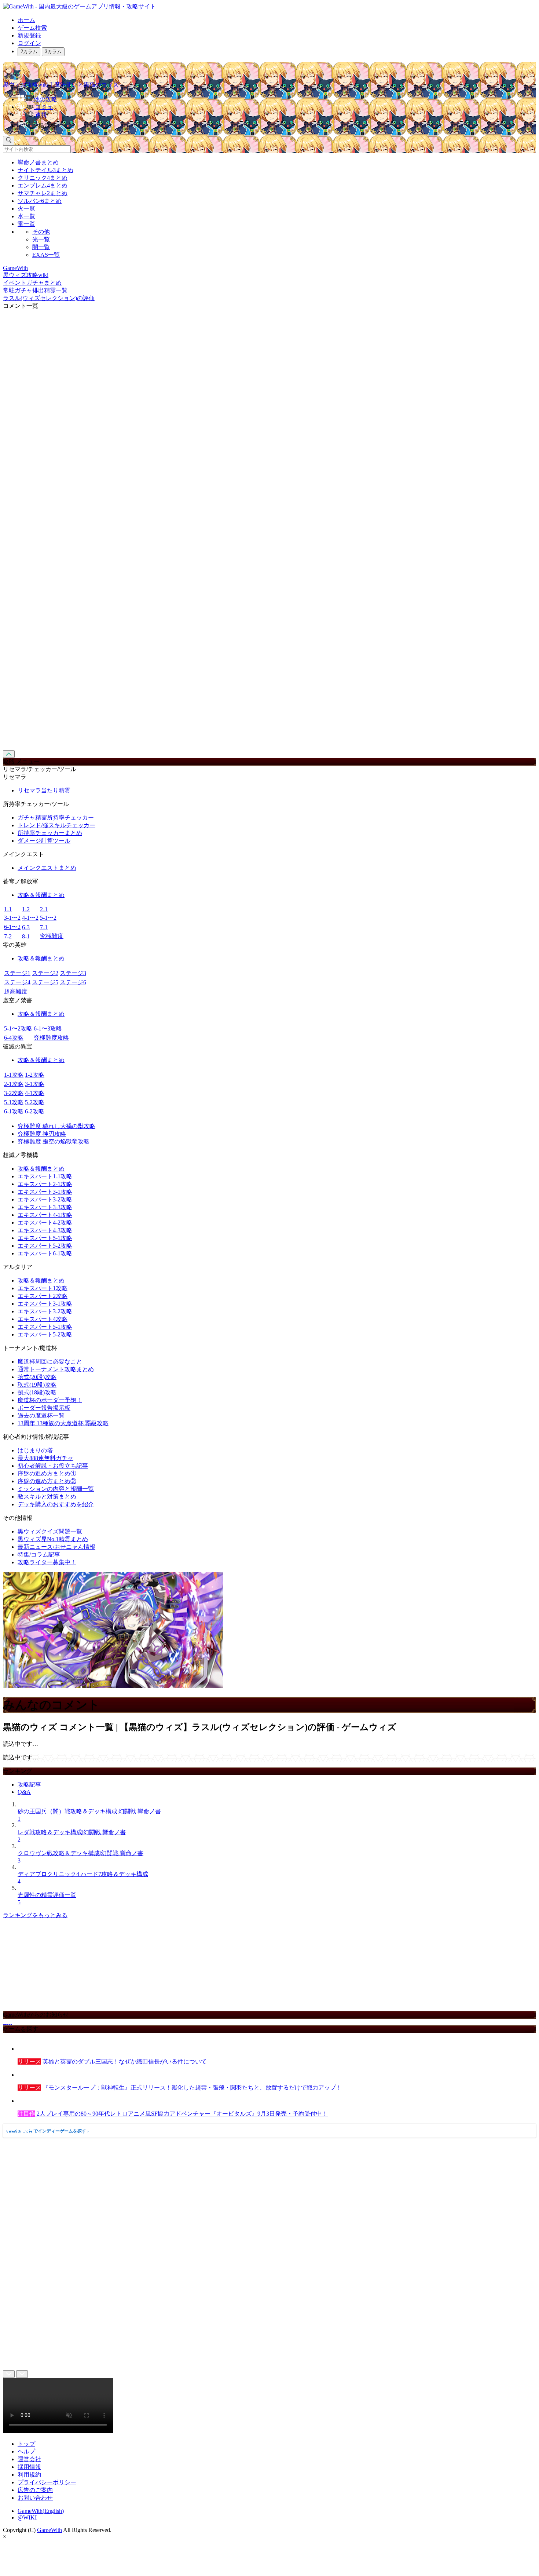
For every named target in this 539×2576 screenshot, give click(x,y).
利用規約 (29, 2475)
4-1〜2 (30, 918)
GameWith (49, 2530)
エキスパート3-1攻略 (45, 1192)
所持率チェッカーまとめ (50, 833)
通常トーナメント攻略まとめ (56, 1369)
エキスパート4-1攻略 (45, 1215)
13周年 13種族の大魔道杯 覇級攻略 (63, 1423)
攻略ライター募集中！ (47, 1562)
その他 (41, 232)
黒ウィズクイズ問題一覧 (50, 1531)
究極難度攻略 (51, 1038)
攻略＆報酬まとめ (41, 895)
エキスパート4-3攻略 (45, 1230)
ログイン (29, 43)
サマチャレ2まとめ (43, 193)
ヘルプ (26, 2451)
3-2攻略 (14, 1093)
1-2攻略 (35, 1075)
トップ (26, 2444)
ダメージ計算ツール (44, 841)
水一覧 (26, 216)
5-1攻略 (14, 1102)
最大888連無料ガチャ (45, 1458)
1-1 (8, 909)
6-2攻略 (35, 1111)
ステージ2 (45, 973)
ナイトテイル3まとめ (45, 170)
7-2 (8, 936)
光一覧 (41, 239)
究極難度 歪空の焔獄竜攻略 (54, 1141)
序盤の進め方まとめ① (47, 1473)
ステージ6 (73, 982)
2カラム (29, 52)
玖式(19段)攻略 (37, 1385)
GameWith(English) (41, 2511)
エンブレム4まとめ (43, 185)
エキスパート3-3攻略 (45, 1207)
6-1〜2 (12, 927)
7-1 (44, 927)
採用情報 (29, 2467)
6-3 (26, 927)
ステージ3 (73, 973)
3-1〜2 (12, 918)
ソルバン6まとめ (40, 201)
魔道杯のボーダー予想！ (50, 1400)
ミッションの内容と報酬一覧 (56, 1489)
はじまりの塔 (35, 1450)
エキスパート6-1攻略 (45, 1253)
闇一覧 (41, 247)
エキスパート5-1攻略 (45, 1238)
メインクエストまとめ (47, 868)
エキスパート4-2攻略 (45, 1223)
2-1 (44, 909)
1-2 (26, 909)
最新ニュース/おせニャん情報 (56, 1547)
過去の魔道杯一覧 (41, 1415)
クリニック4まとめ (43, 178)
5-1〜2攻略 (18, 1028)
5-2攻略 (35, 1102)
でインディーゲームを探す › (48, 2131)
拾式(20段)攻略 (37, 1377)
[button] (277, 124)
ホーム (26, 20)
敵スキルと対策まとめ (47, 1497)
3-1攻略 (35, 1084)
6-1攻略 (14, 1111)
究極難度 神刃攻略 (42, 1134)
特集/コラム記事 (39, 1555)
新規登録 (29, 35)
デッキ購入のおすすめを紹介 (56, 1504)
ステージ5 (45, 982)
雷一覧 (26, 224)
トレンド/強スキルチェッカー (56, 825)
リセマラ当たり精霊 (44, 790)
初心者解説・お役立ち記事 (53, 1466)
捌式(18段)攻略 (37, 1392)
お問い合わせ (35, 2498)
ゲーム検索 (32, 28)
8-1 (26, 936)
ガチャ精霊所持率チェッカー (56, 818)
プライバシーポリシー (47, 2482)
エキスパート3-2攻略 (45, 1199)
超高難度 (16, 991)
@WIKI (27, 2517)
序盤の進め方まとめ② (47, 1481)
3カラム (53, 52)
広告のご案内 (35, 2490)
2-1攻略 (14, 1084)
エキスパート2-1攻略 (45, 1184)
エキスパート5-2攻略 (45, 1246)
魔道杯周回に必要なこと (50, 1362)
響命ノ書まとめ (38, 162)
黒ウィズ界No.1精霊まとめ (53, 1539)
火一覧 (26, 209)
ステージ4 (17, 982)
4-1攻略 (35, 1093)
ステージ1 (17, 973)
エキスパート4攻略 (43, 1319)
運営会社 (29, 2459)
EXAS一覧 (46, 255)
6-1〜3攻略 (48, 1028)
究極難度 (52, 936)
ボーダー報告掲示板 (44, 1408)
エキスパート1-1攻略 (45, 1176)
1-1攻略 (14, 1075)
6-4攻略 (14, 1038)
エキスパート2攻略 (43, 1296)
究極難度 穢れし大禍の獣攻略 (56, 1126)
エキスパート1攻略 (43, 1288)
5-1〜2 (48, 918)
